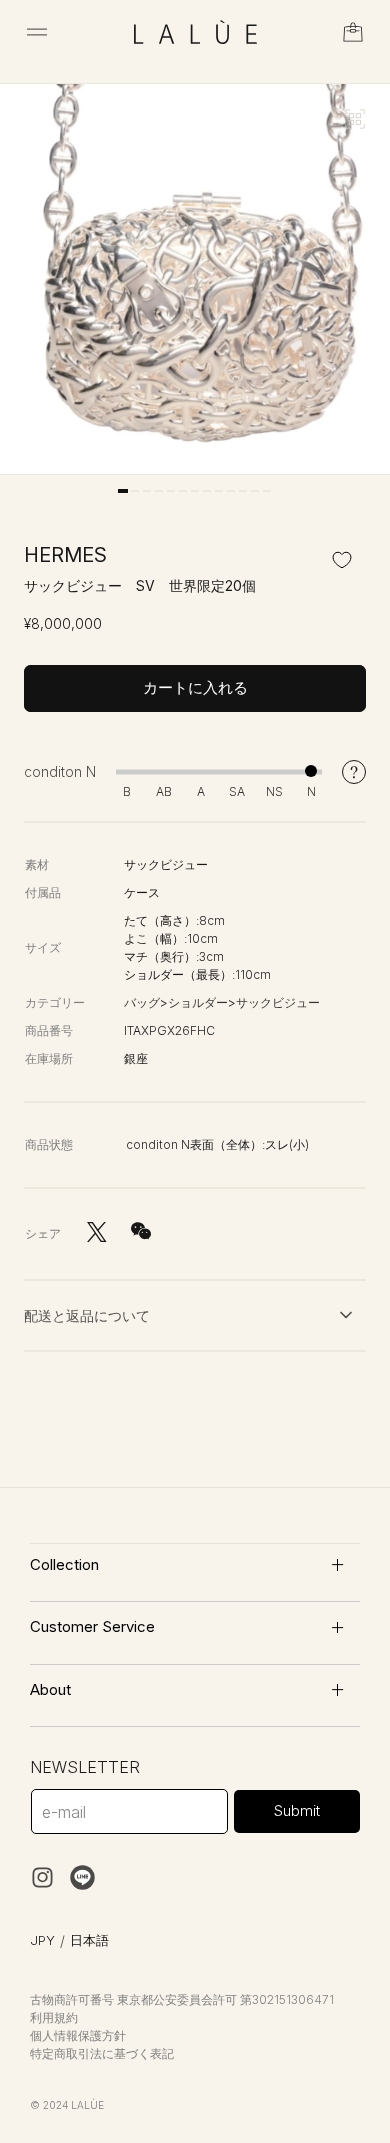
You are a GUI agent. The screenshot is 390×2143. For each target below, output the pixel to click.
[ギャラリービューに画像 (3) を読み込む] (147, 491)
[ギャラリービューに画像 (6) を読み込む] (183, 491)
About (50, 1689)
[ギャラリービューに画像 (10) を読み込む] (231, 491)
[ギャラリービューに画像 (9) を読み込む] (219, 491)
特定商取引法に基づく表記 (102, 2053)
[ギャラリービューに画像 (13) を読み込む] (267, 491)
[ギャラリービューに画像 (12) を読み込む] (255, 491)
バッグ (142, 1002)
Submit (297, 1810)
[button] (37, 32)
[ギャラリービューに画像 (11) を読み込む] (243, 491)
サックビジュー (278, 1002)
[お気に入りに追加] (342, 559)
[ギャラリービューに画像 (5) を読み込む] (171, 491)
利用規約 (54, 2017)
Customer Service (92, 1626)
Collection (64, 1564)
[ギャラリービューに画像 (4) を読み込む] (159, 491)
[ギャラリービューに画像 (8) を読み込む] (207, 491)
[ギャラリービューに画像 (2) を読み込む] (135, 491)
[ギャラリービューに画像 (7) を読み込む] (195, 491)
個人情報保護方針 (78, 2035)
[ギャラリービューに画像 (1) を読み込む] (123, 491)
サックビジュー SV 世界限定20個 (140, 585)
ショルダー (198, 1002)
